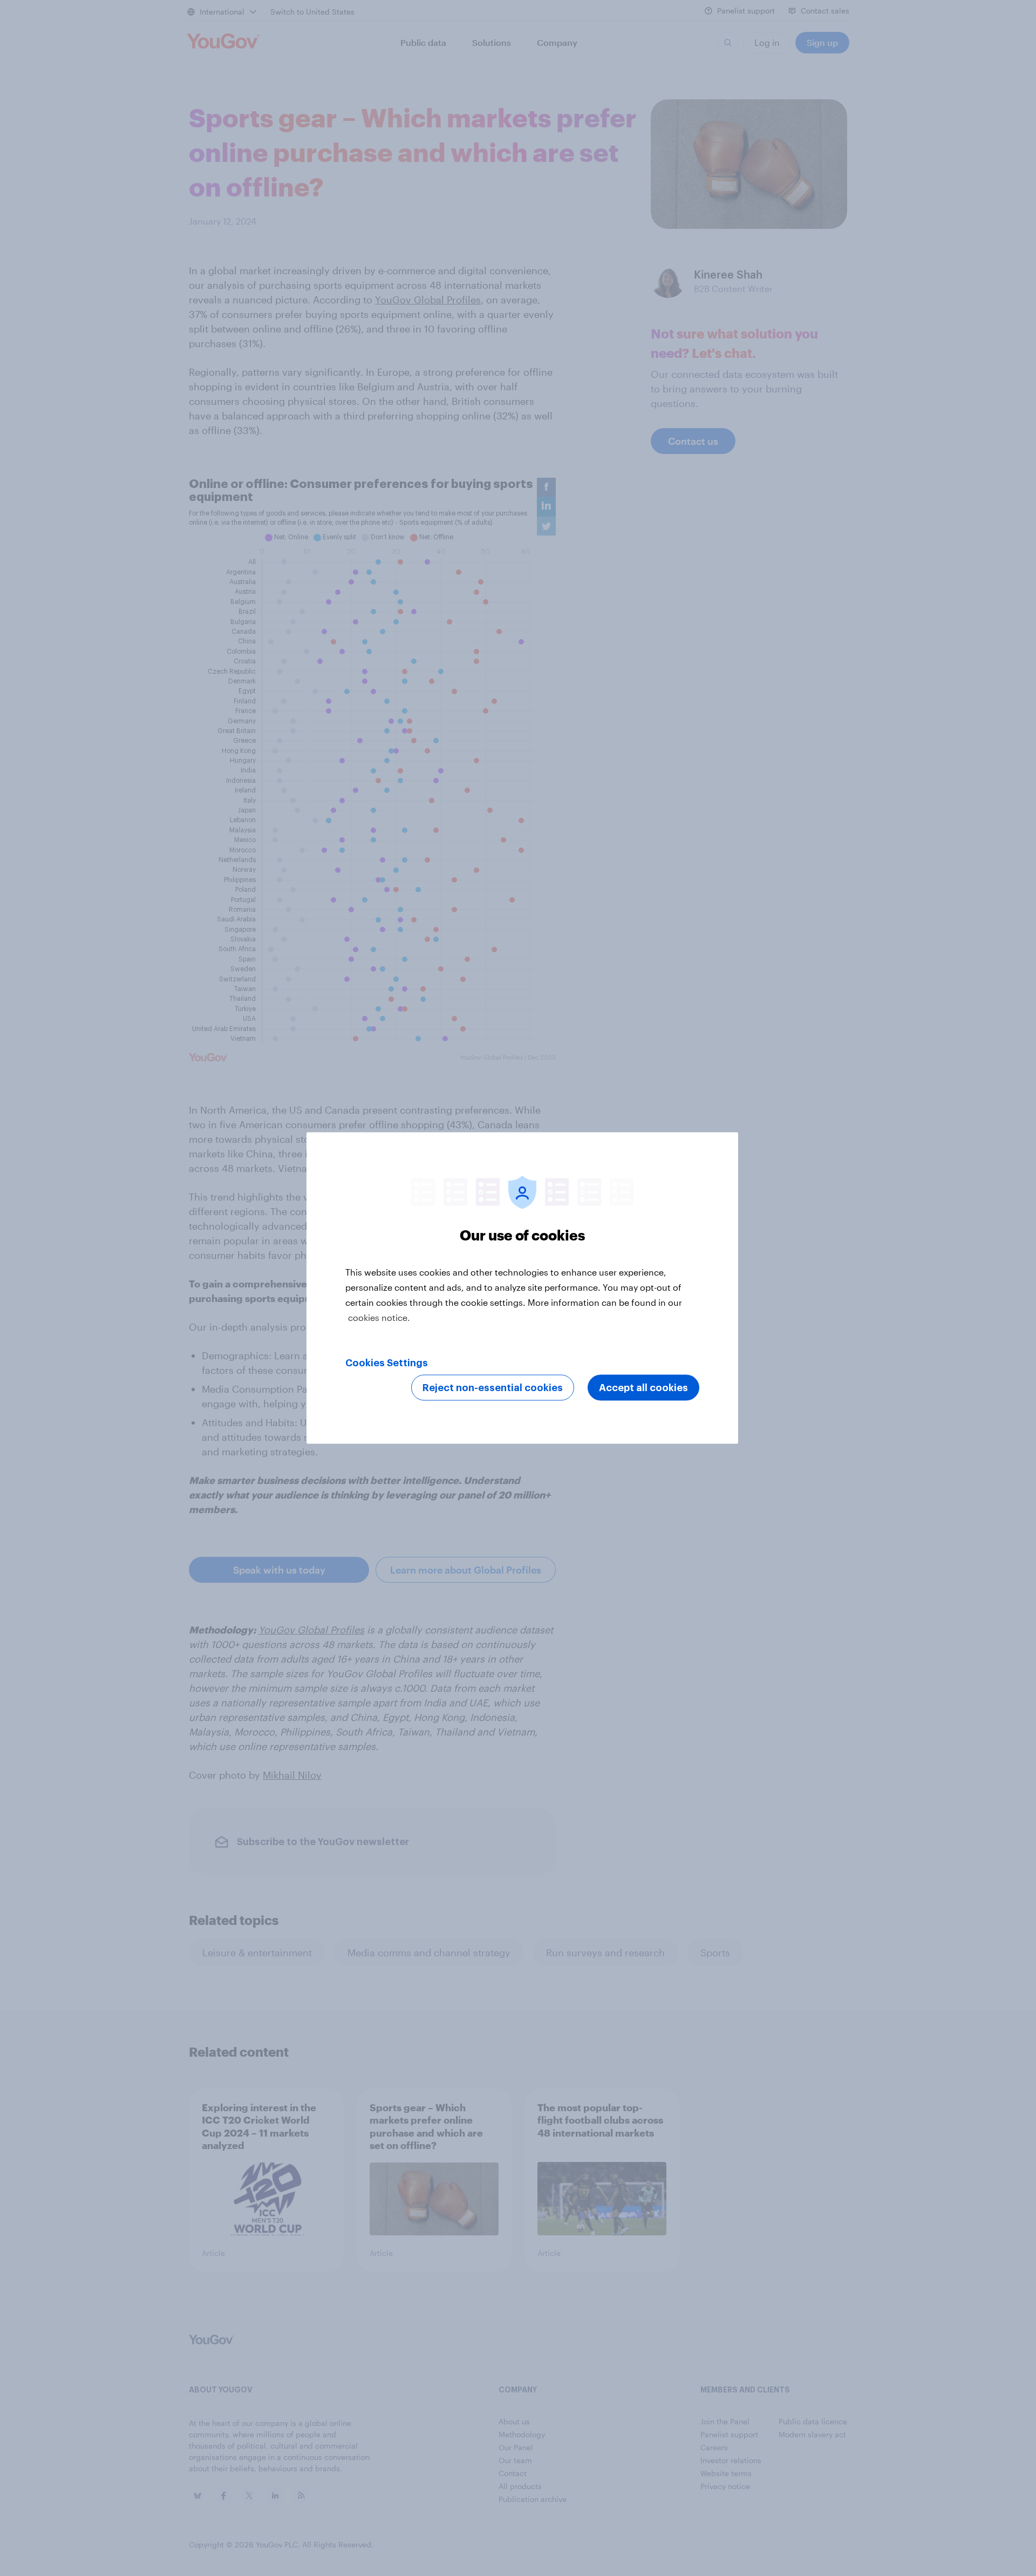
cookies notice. (379, 1317)
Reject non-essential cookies (493, 1388)
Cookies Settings (387, 1363)
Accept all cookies (643, 1388)
